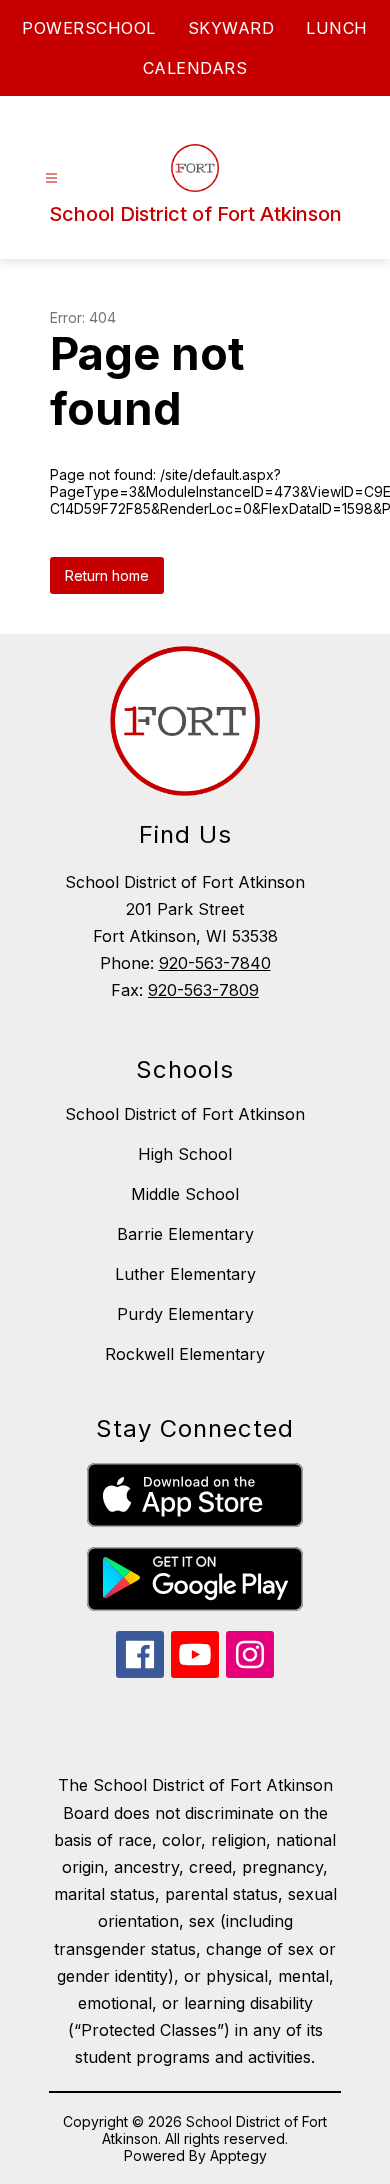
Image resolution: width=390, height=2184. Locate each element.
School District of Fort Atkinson (185, 1114)
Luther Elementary (185, 1274)
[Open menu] (51, 178)
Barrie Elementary (185, 1234)
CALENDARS (195, 68)
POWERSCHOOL (89, 28)
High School (185, 1154)
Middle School (185, 1194)
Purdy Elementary (185, 1314)
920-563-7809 (203, 990)
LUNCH (337, 28)
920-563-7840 (215, 963)
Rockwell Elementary (185, 1354)
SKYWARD (231, 28)
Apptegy (238, 2155)
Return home (107, 575)
